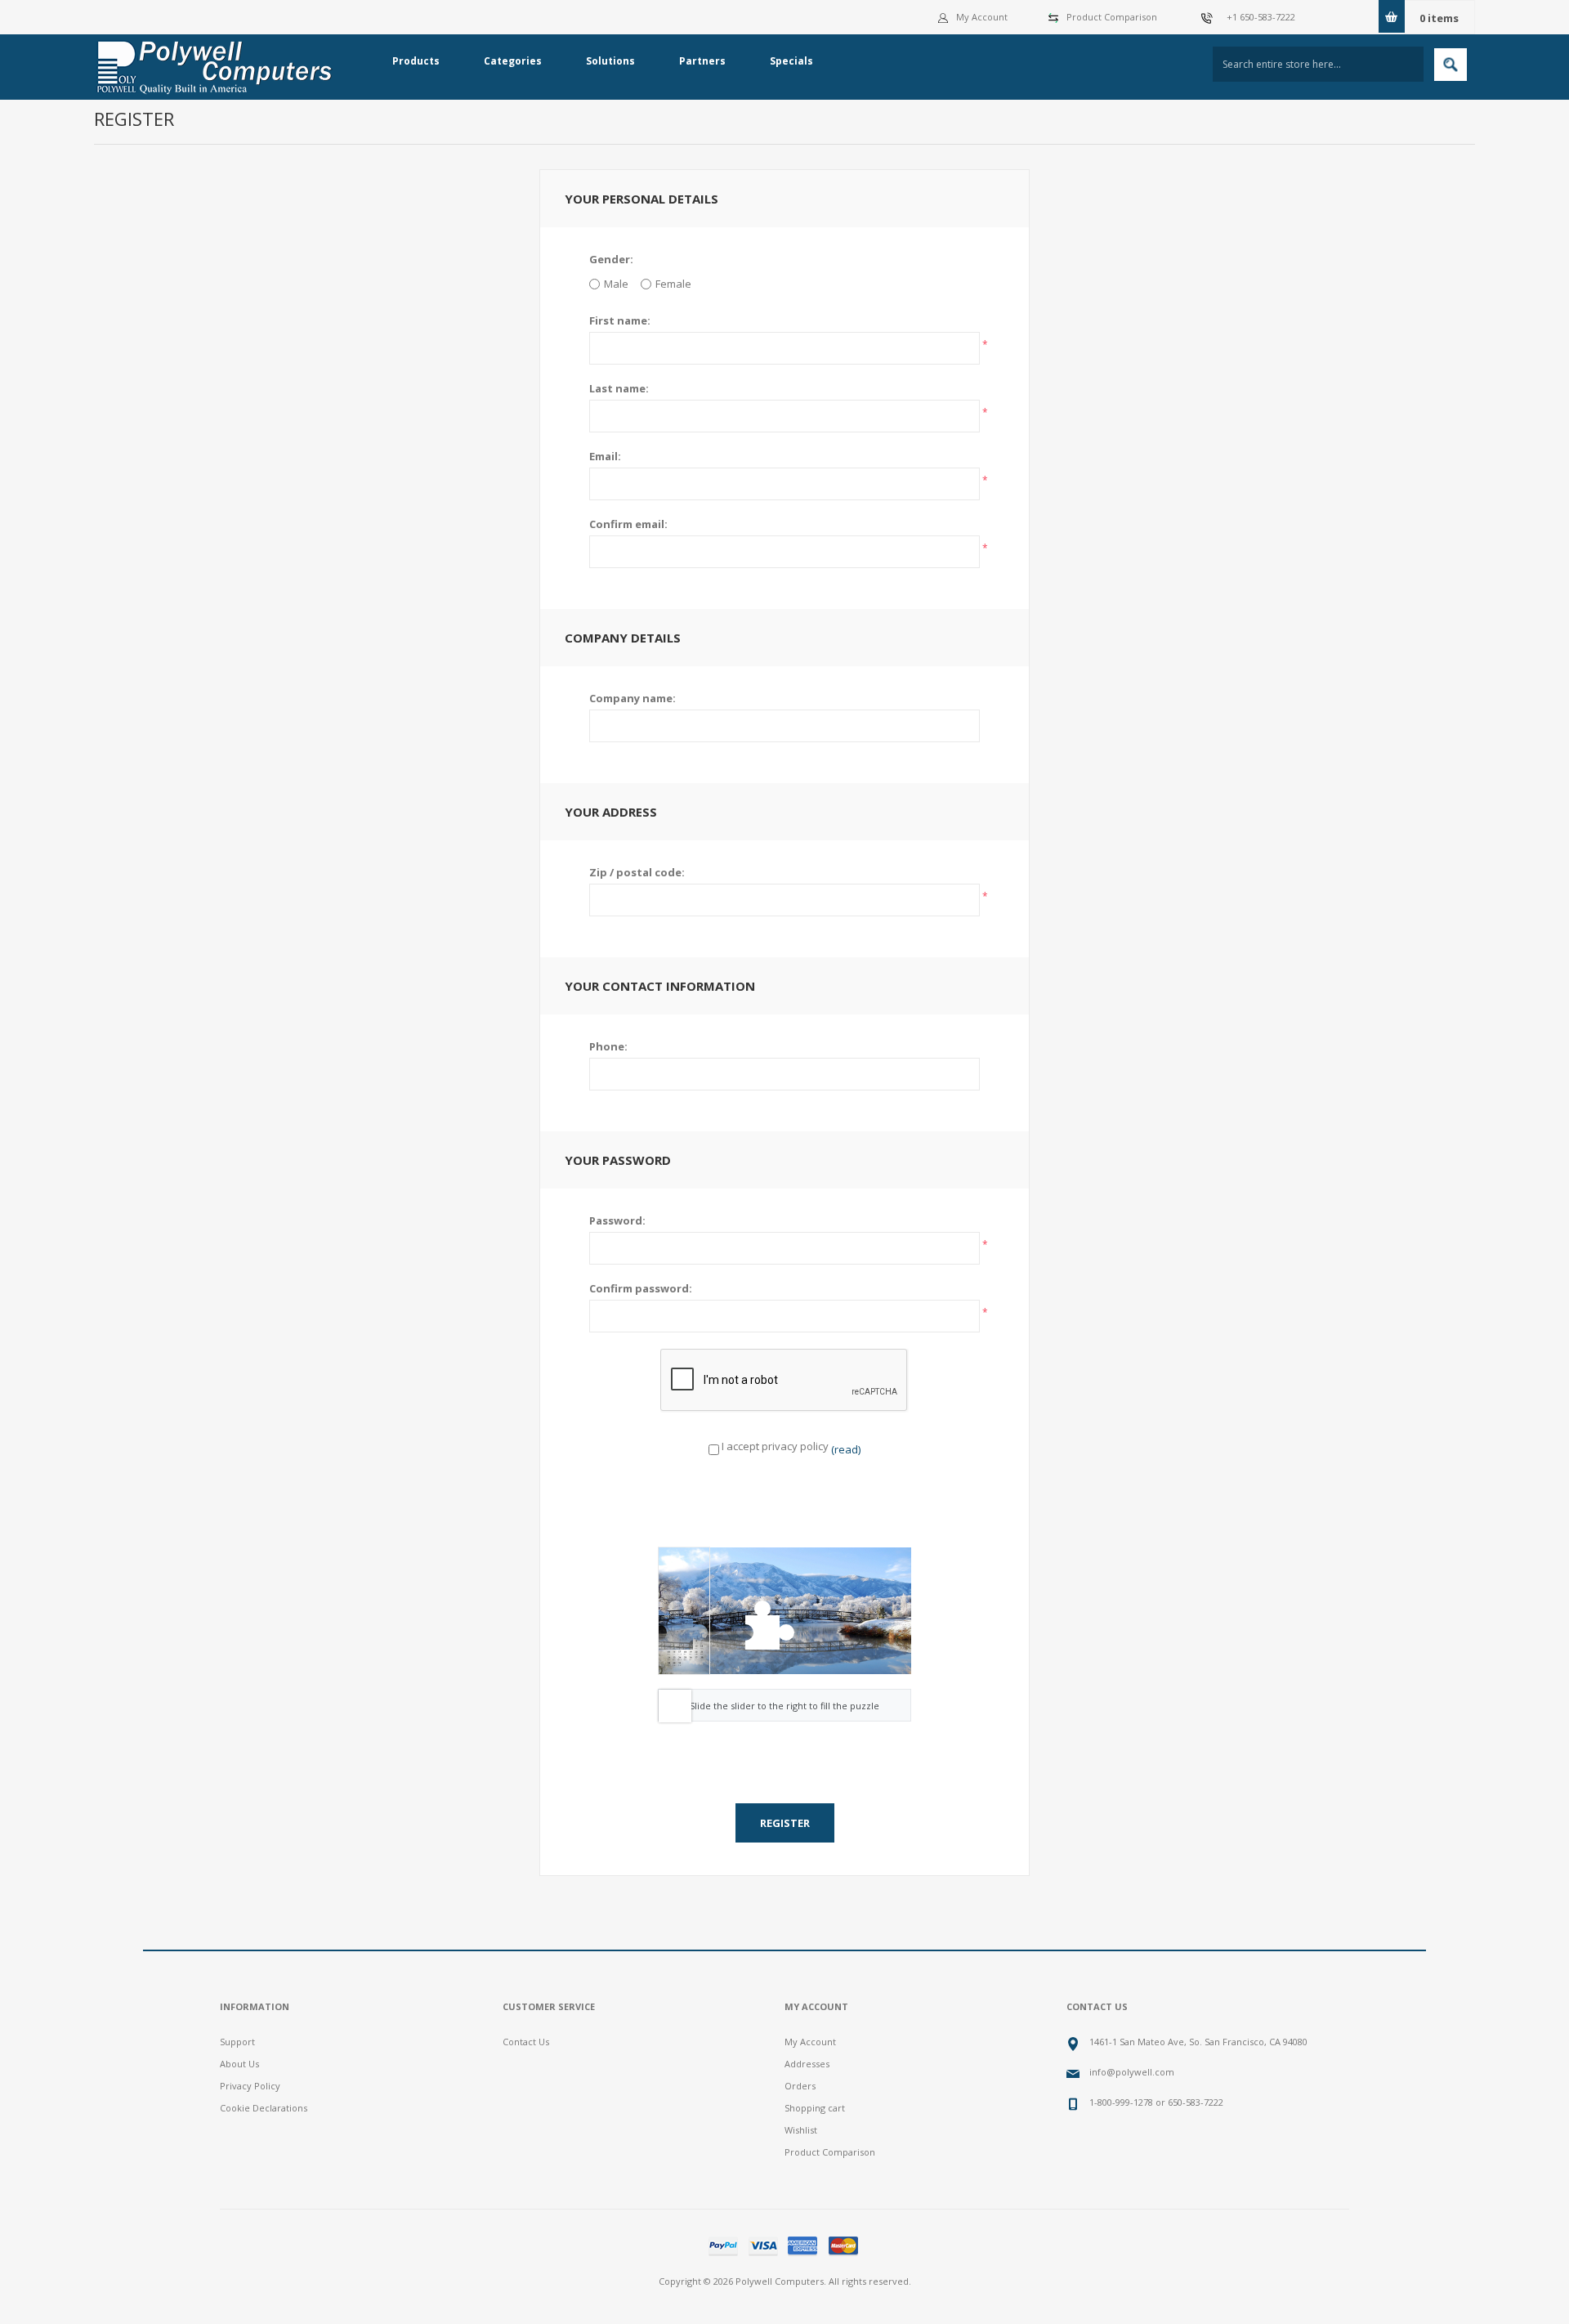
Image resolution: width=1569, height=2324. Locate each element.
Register (785, 1823)
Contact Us (526, 2042)
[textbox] (1318, 64)
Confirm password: (641, 1288)
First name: (620, 320)
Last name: (619, 388)
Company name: (633, 698)
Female (673, 284)
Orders (800, 2086)
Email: (605, 456)
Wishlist (801, 2130)
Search (1451, 65)
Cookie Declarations (264, 2108)
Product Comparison (1112, 17)
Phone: (608, 1046)
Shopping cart (815, 2108)
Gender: (611, 259)
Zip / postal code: (637, 872)
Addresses (807, 2064)
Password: (617, 1220)
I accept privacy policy (775, 1446)
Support (237, 2042)
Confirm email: (628, 524)
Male (616, 284)
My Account (982, 17)
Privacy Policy (250, 2086)
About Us (239, 2064)
